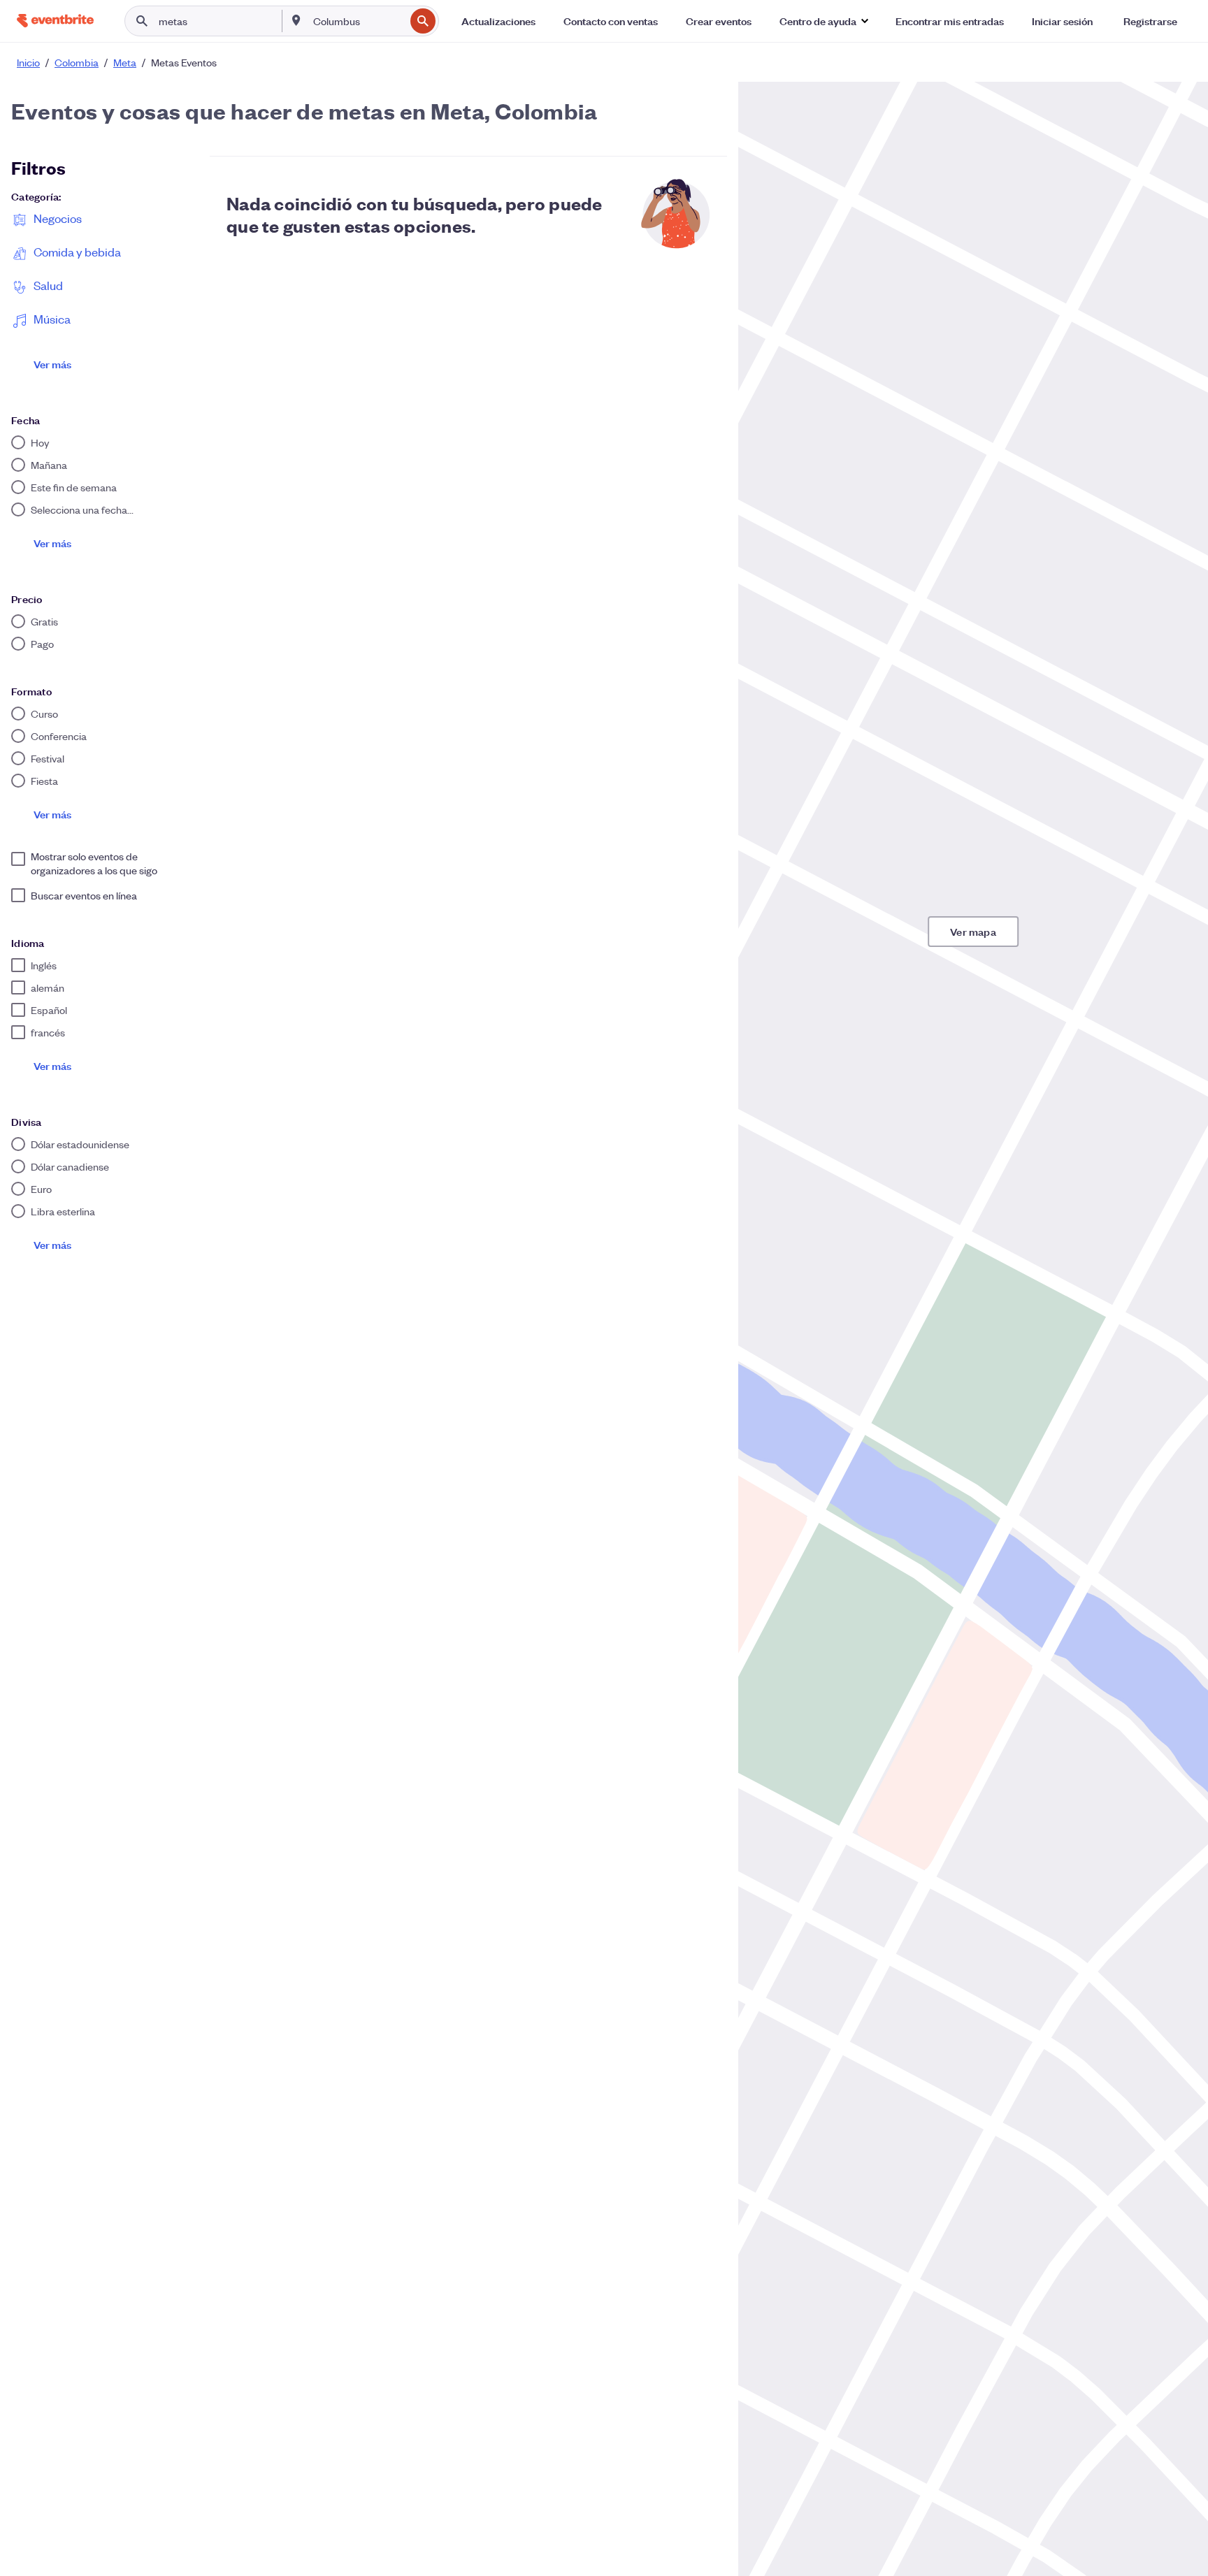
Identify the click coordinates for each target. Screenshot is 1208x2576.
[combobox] (358, 21)
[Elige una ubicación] (296, 20)
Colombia (77, 62)
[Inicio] (55, 21)
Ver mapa (973, 931)
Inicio (28, 62)
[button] (824, 21)
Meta (125, 62)
